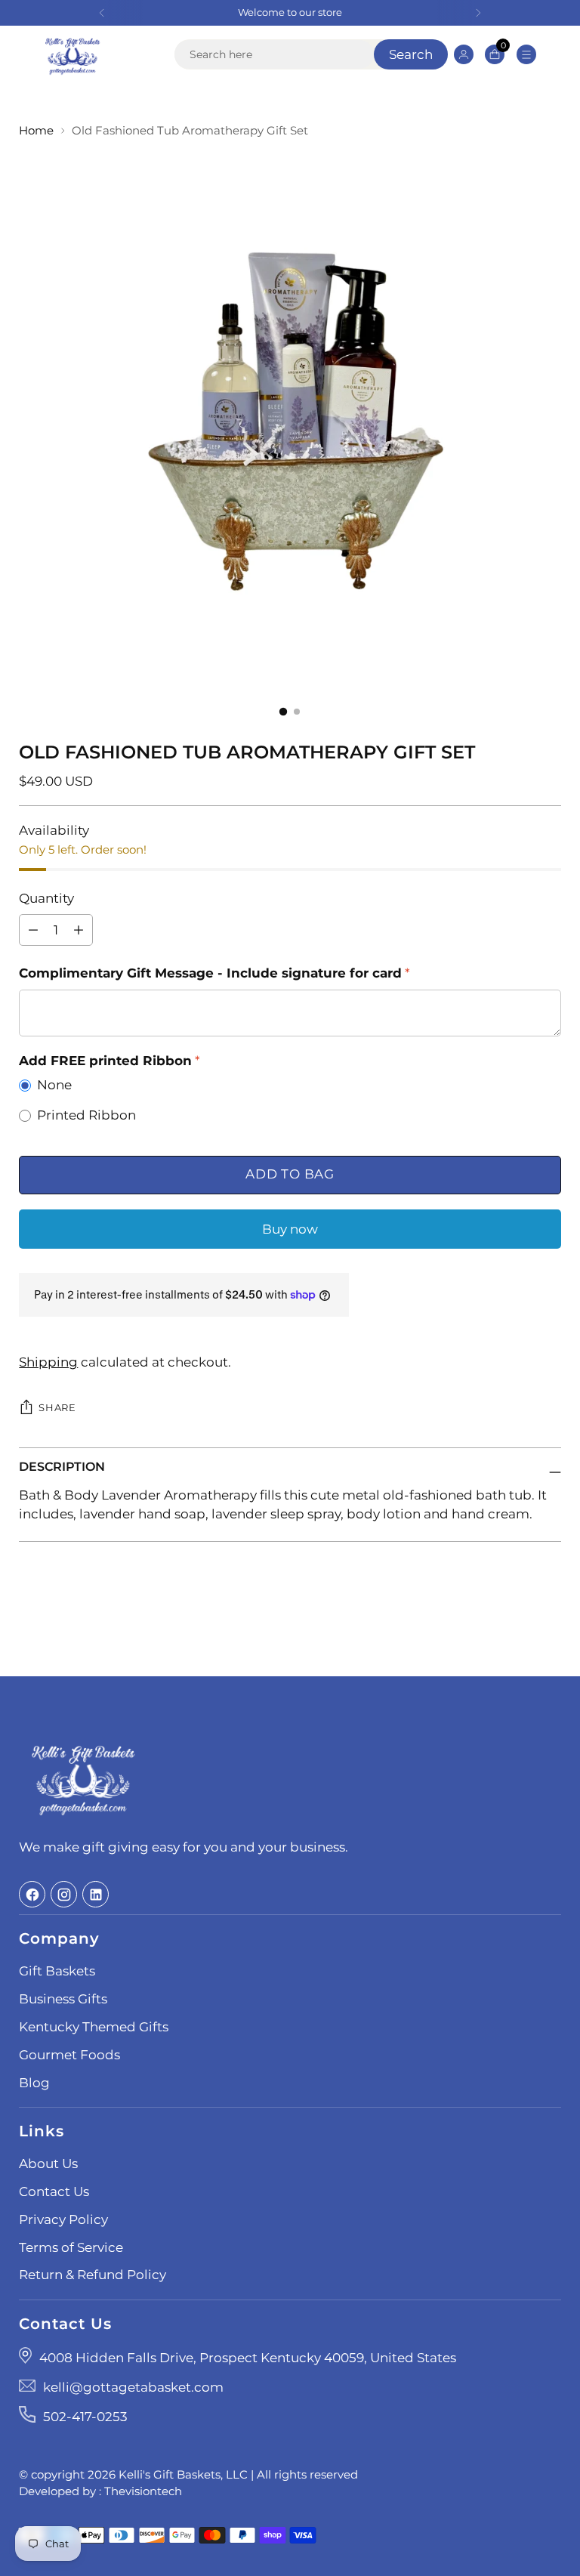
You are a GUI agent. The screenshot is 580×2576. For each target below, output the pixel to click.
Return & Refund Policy (93, 2275)
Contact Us (54, 2191)
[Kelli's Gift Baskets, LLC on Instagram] (64, 1894)
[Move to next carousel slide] (548, 1624)
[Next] (478, 13)
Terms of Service (71, 2247)
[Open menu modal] (526, 54)
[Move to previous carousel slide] (514, 1625)
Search (411, 54)
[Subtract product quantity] (79, 930)
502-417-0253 (85, 2417)
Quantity (46, 898)
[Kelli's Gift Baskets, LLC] (72, 54)
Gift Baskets (57, 1971)
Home (36, 131)
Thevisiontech (143, 2491)
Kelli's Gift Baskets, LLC (183, 2475)
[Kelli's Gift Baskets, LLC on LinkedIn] (96, 1894)
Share (57, 1408)
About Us (48, 2164)
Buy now (290, 1229)
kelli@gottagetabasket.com (133, 2387)
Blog (34, 2083)
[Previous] (102, 13)
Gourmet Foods (69, 2055)
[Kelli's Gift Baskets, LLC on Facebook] (32, 1894)
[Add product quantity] (33, 930)
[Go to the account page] (463, 54)
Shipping (48, 1362)
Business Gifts (63, 1999)
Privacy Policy (63, 2219)
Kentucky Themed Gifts (94, 2027)
